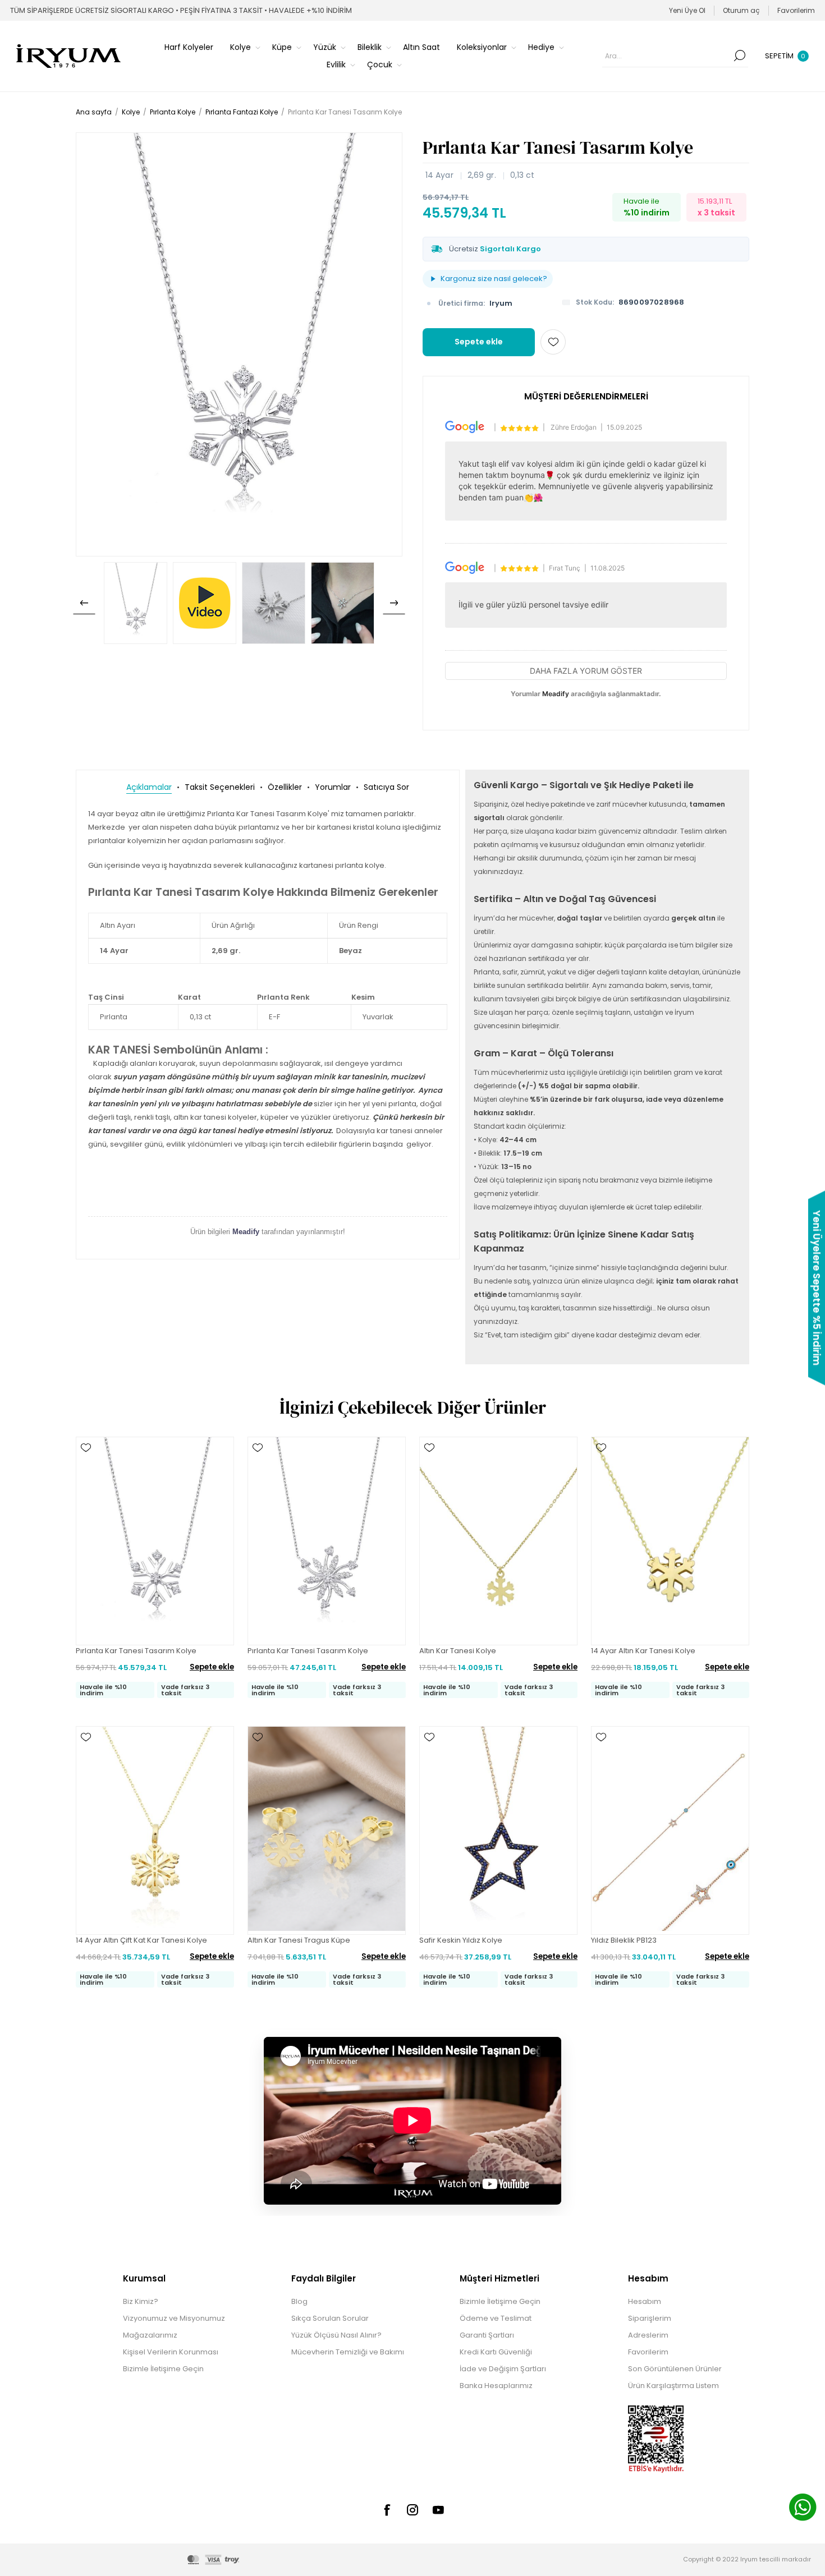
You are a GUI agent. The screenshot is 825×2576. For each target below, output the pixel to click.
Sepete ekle (479, 342)
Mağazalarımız (150, 2335)
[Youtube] (438, 2510)
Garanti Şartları (487, 2335)
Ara (740, 56)
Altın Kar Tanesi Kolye (458, 1651)
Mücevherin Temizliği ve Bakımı (348, 2352)
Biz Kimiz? (141, 2301)
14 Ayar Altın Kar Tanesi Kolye (643, 1651)
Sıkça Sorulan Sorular (330, 2318)
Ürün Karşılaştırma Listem (673, 2386)
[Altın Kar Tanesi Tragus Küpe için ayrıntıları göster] (327, 1830)
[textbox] (667, 56)
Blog (299, 2301)
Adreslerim (648, 2335)
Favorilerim (648, 2352)
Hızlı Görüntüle (86, 1464)
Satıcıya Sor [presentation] (386, 787)
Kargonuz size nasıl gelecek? (494, 279)
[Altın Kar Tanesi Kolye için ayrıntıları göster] (498, 1541)
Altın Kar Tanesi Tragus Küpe (299, 1940)
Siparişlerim (650, 2318)
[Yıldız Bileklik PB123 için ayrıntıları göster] (670, 1830)
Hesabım (645, 2301)
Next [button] (394, 603)
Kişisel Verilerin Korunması (171, 2352)
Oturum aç (741, 10)
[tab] (149, 787)
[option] (136, 603)
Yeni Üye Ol (687, 10)
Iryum (501, 303)
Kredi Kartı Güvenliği (496, 2352)
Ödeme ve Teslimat (496, 2318)
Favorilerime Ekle (553, 342)
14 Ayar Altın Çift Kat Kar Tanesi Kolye (141, 1940)
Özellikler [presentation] (285, 787)
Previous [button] (84, 603)
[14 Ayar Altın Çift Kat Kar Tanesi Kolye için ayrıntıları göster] (155, 1830)
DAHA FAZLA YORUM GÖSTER (586, 671)
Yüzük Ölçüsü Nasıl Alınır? (336, 2335)
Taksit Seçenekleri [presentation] (220, 787)
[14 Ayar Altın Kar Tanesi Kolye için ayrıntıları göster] (670, 1541)
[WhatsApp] (803, 2509)
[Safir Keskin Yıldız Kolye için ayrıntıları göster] (498, 1830)
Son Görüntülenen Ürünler (675, 2369)
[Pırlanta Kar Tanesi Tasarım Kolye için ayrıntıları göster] (155, 1541)
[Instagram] (412, 2510)
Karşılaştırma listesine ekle (86, 1480)
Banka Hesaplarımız (496, 2386)
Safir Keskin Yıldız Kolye (461, 1940)
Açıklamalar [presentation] (149, 787)
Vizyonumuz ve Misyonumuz (174, 2318)
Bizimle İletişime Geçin (163, 2369)
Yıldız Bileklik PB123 (624, 1940)
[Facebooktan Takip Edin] (387, 2510)
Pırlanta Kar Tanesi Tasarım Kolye (136, 1651)
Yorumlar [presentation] (333, 787)
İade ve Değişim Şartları (503, 2369)
